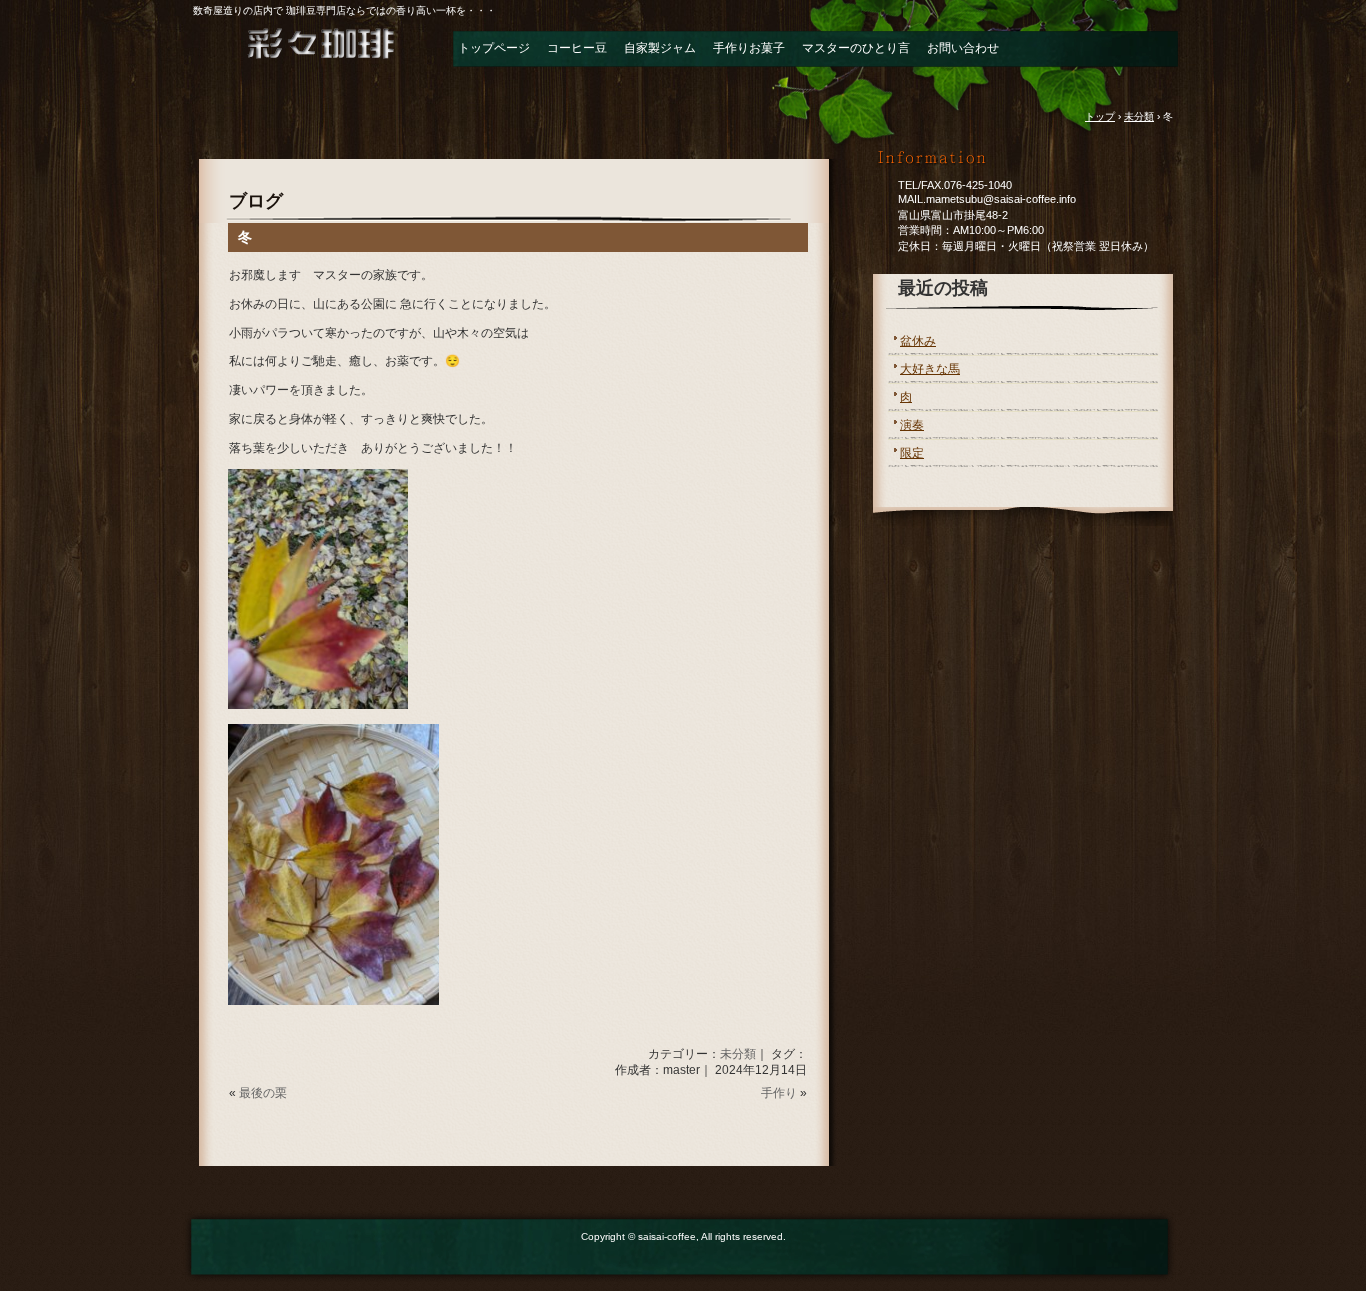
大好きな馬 (930, 369)
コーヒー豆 (577, 48)
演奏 (912, 425)
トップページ (494, 48)
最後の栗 (263, 1093)
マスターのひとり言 (856, 48)
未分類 (738, 1054)
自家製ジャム (660, 48)
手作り (779, 1093)
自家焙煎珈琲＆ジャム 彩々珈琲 (303, 53)
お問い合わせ (963, 48)
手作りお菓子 (749, 48)
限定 (912, 453)
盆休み (918, 341)
